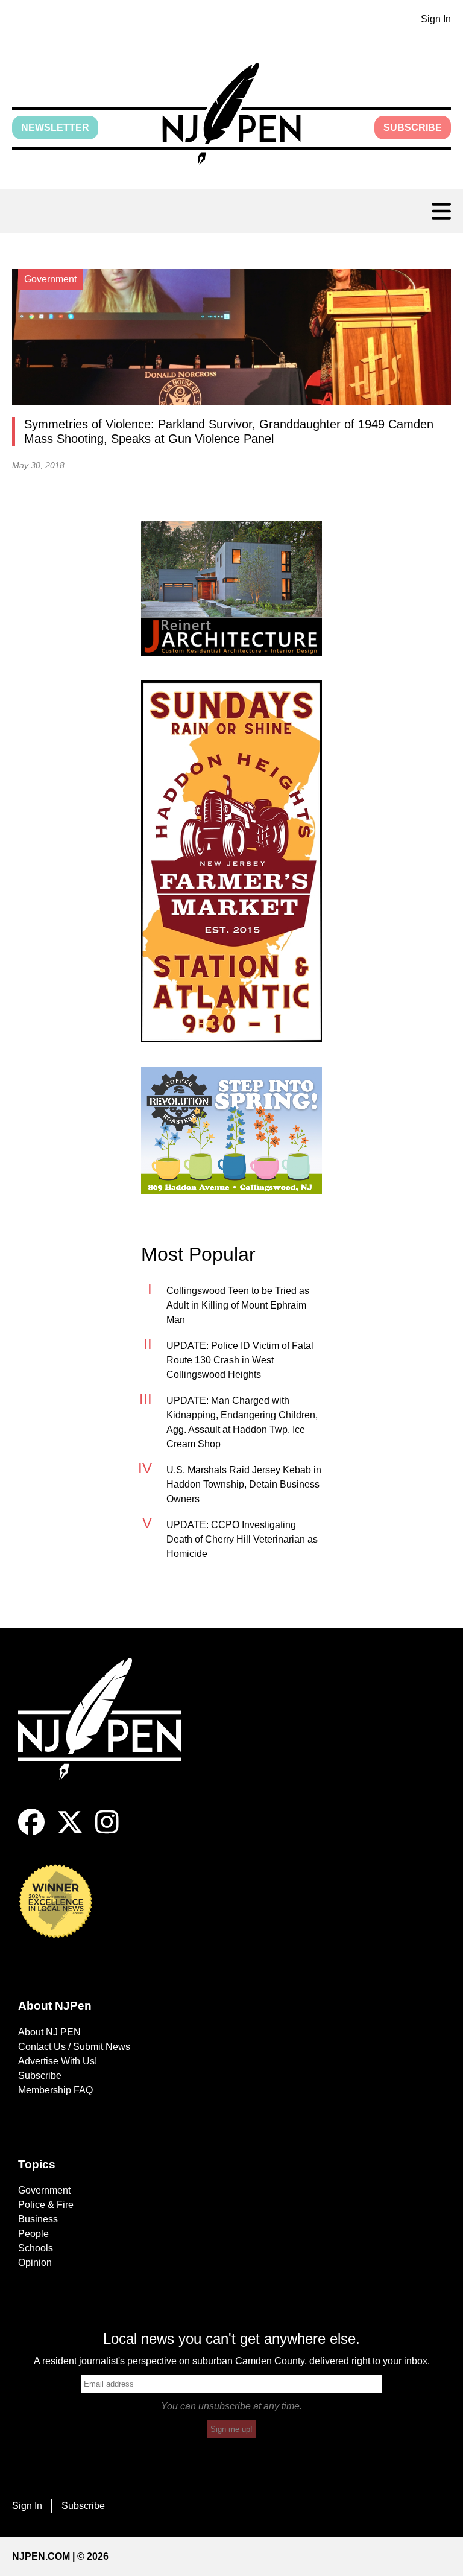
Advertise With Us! (58, 2061)
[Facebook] (31, 1832)
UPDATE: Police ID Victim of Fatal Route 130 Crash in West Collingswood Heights (240, 1360)
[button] (231, 114)
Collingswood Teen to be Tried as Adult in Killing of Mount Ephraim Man (238, 1305)
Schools (36, 2248)
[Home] (109, 1734)
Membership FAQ (55, 2090)
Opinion (35, 2263)
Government (44, 2190)
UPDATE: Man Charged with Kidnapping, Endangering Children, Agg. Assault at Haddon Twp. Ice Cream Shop (242, 1422)
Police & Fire (46, 2205)
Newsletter (55, 128)
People (33, 2234)
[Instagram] (107, 1832)
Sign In (436, 19)
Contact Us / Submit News (74, 2047)
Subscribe (413, 128)
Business (38, 2219)
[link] (231, 588)
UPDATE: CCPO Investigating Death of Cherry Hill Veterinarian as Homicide (242, 1539)
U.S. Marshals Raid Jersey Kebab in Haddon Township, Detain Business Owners (244, 1484)
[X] (70, 1832)
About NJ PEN (49, 2032)
